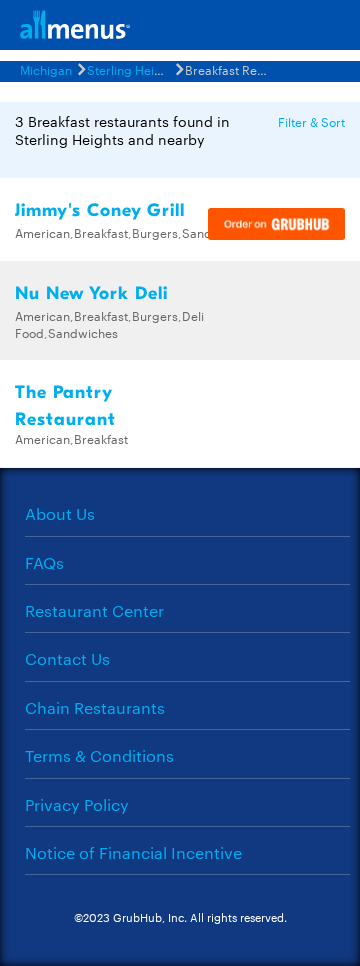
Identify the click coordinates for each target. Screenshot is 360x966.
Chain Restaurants (95, 707)
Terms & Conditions (99, 755)
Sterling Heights (133, 69)
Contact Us (67, 658)
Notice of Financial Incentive (133, 852)
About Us (60, 513)
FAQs (44, 562)
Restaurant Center (94, 610)
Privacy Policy (77, 804)
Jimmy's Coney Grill (100, 210)
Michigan (46, 69)
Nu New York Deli (91, 293)
